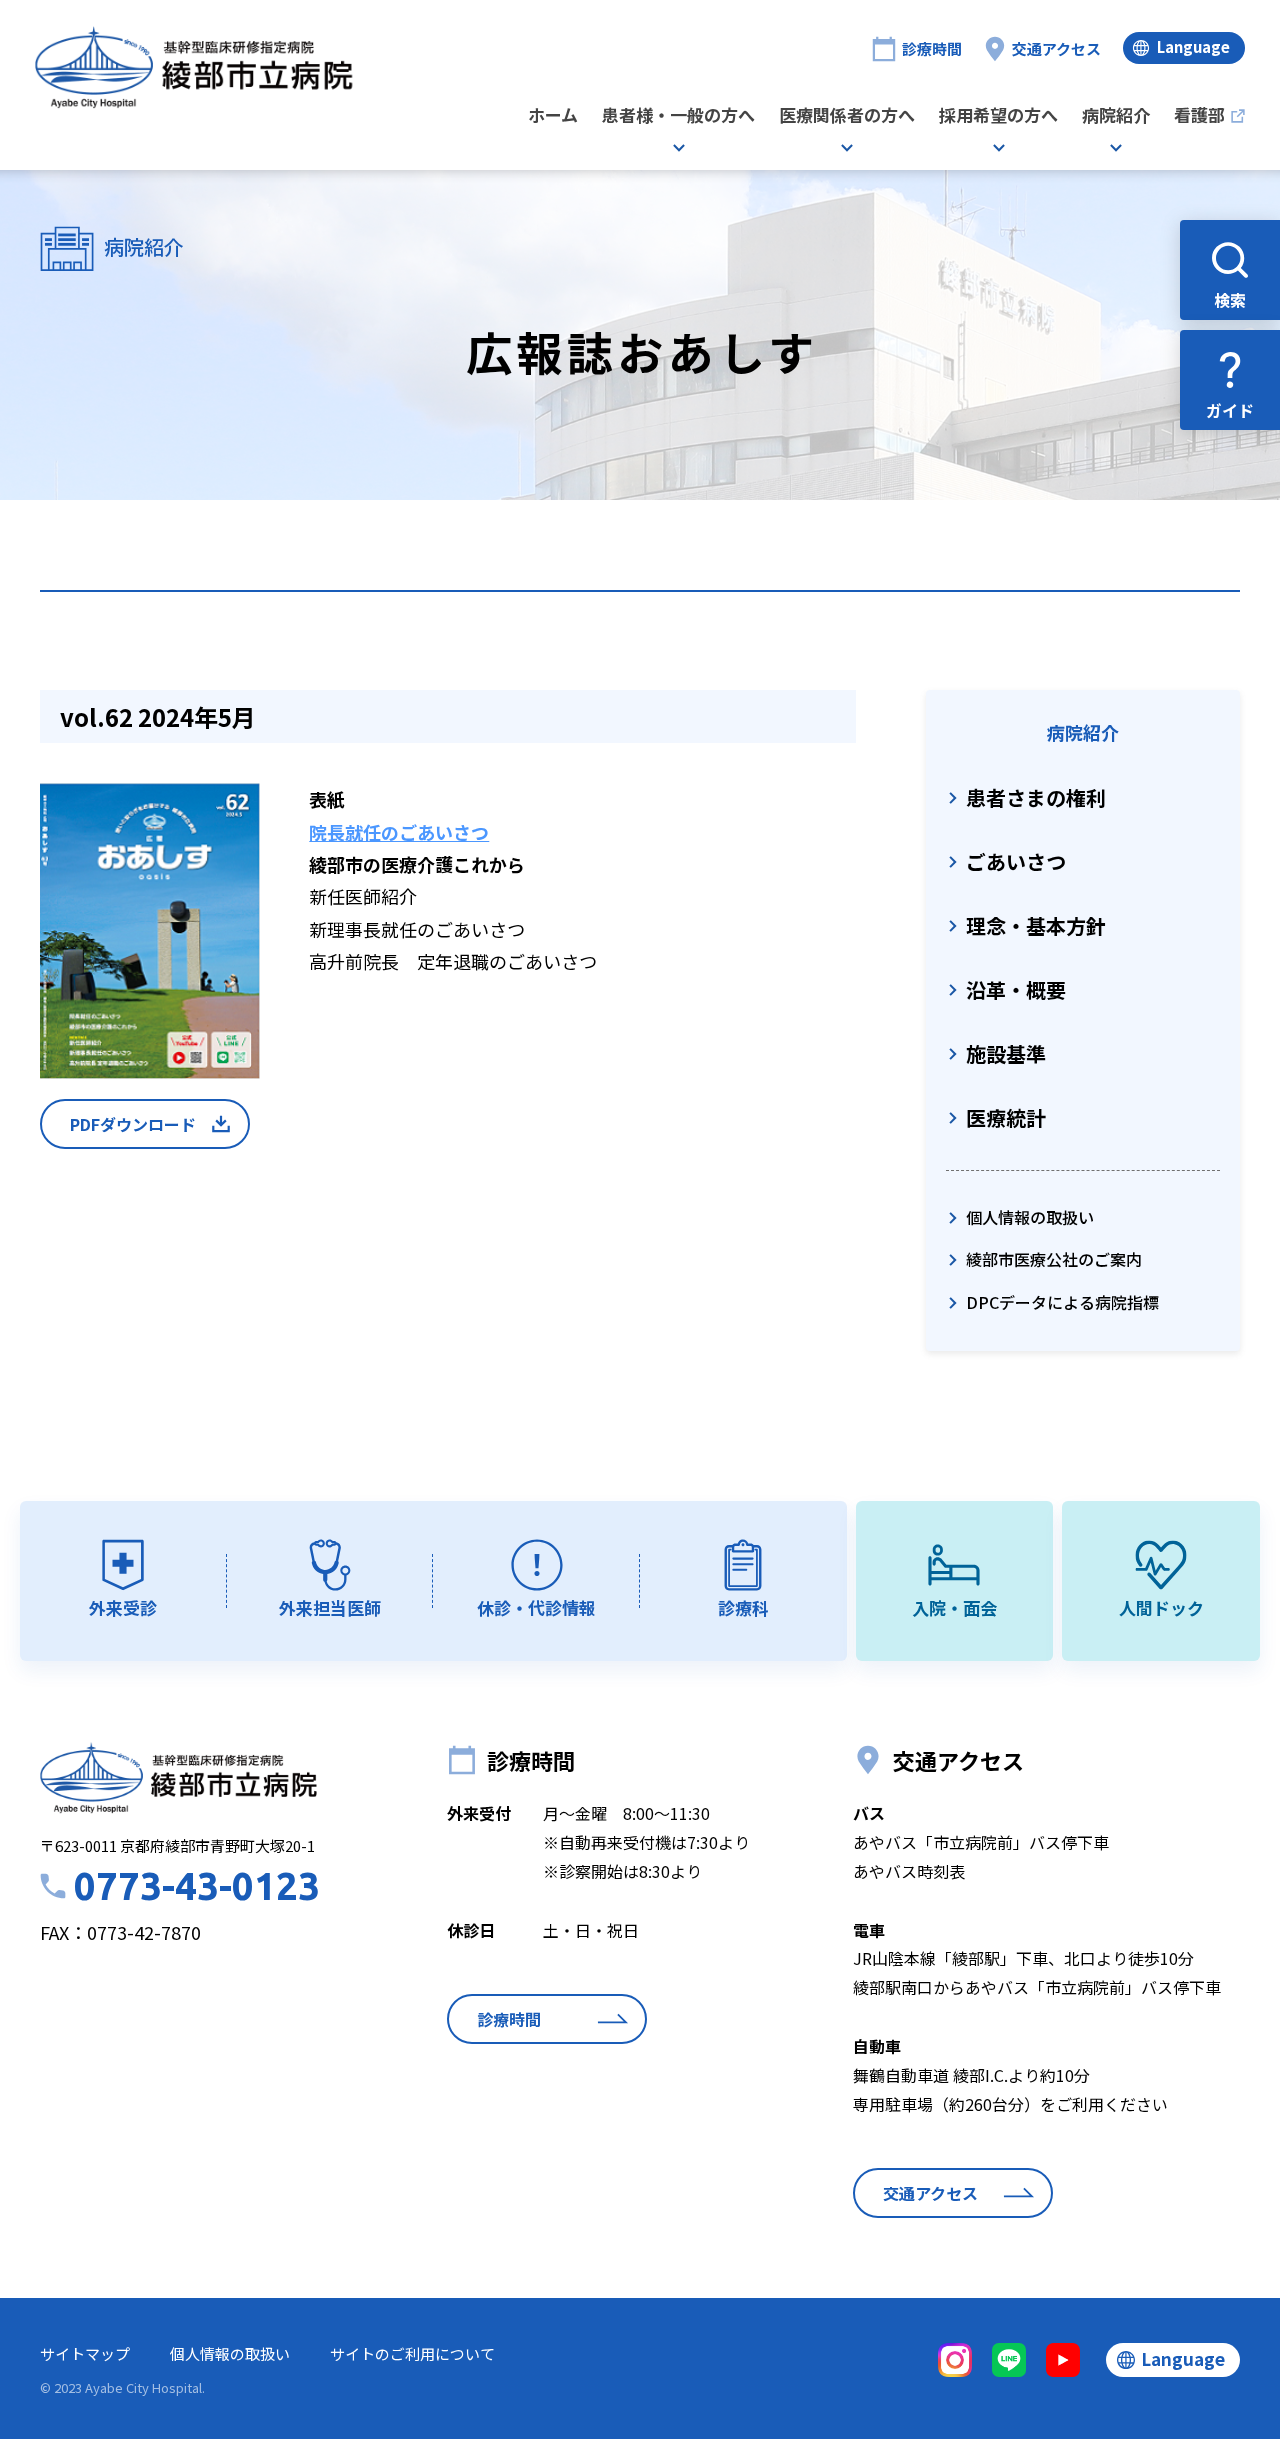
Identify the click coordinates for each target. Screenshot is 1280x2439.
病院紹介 (1116, 116)
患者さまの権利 (1036, 797)
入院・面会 (954, 1607)
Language (1193, 46)
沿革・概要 (1016, 989)
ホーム (553, 116)
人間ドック (1161, 1607)
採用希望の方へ (998, 116)
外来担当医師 (330, 1607)
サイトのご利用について (412, 2353)
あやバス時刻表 (909, 1871)
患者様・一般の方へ (678, 116)
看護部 (1199, 116)
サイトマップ (85, 2353)
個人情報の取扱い (1030, 1217)
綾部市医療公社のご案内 (1054, 1259)
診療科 (743, 1607)
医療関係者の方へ (847, 116)
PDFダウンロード (133, 1124)
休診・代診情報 (536, 1607)
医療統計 (1006, 1117)
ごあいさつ (1016, 861)
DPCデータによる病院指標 (1062, 1302)
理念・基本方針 (1036, 925)
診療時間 (932, 48)
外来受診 (123, 1607)
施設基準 (1006, 1053)
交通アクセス (1056, 48)
